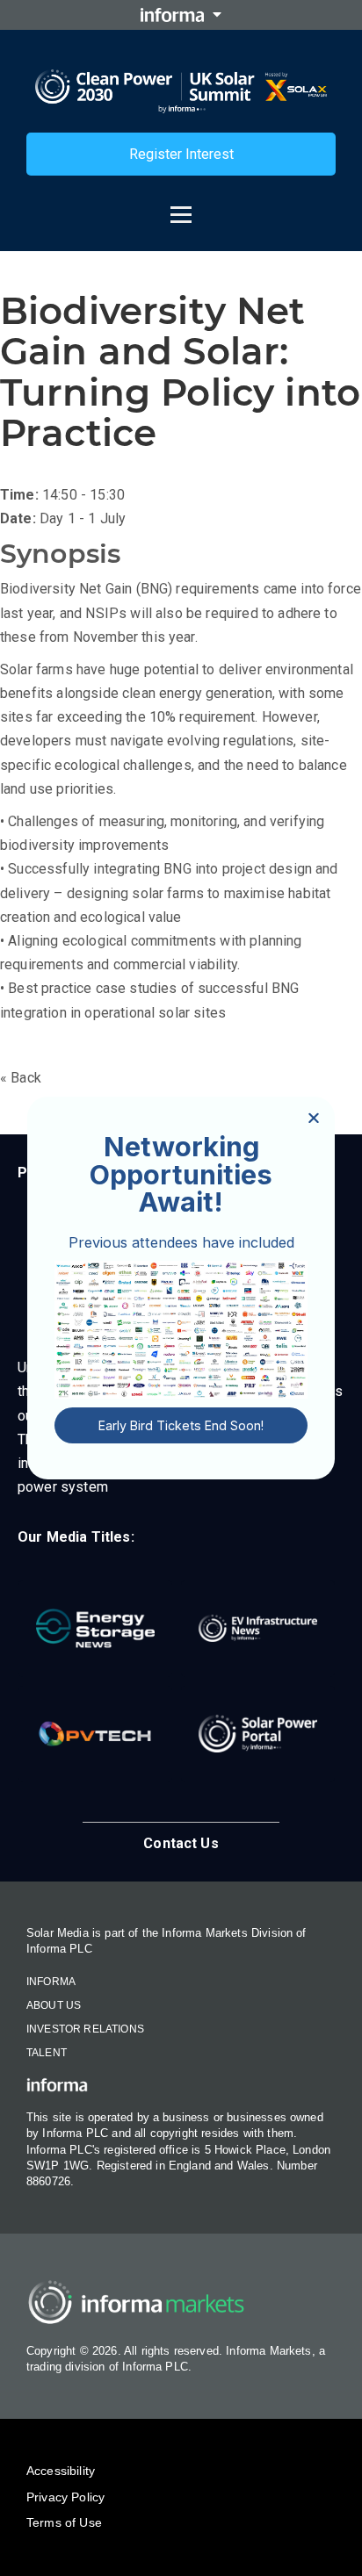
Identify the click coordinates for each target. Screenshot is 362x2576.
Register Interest (181, 154)
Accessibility (61, 2471)
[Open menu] (181, 205)
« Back (21, 1078)
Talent (47, 2053)
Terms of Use (64, 2522)
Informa (51, 1982)
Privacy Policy (65, 2497)
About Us (54, 2005)
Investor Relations (85, 2029)
